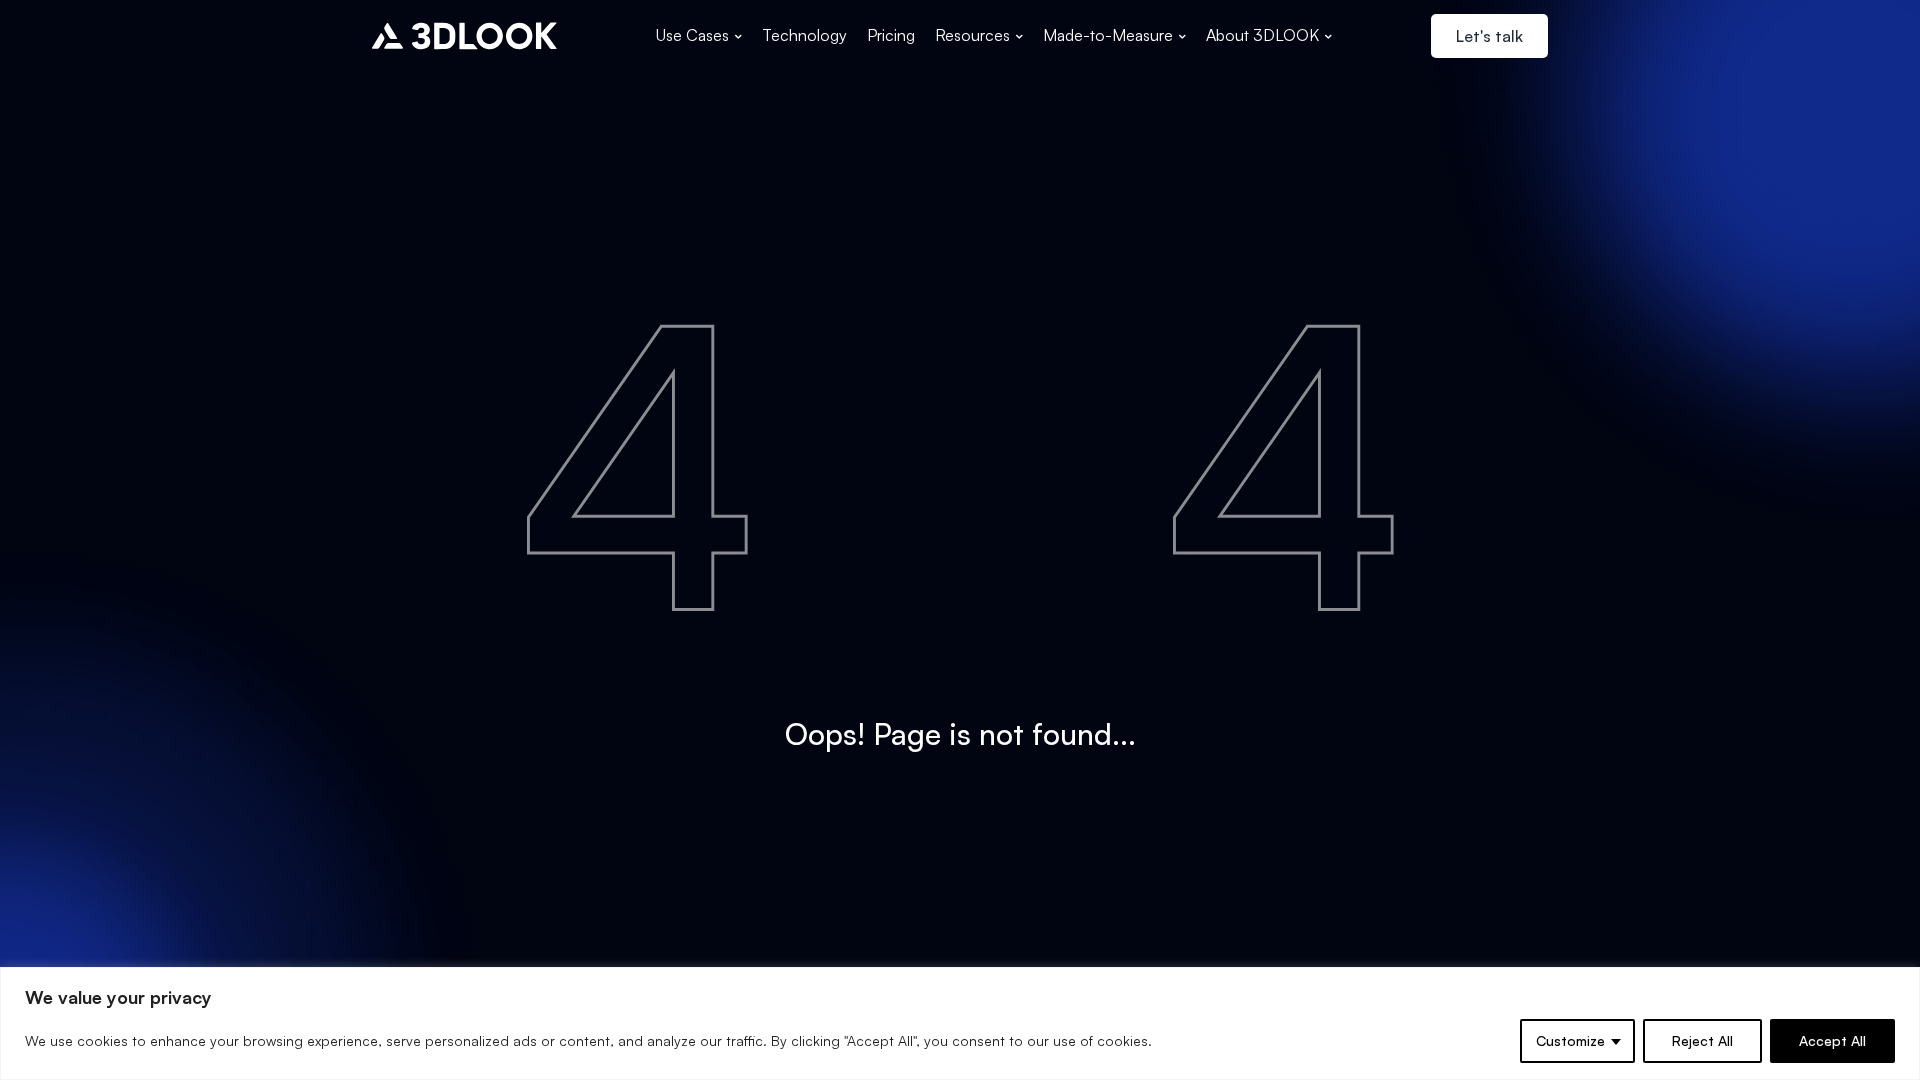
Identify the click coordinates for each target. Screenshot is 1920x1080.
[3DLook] (464, 36)
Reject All (1702, 1040)
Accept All (1832, 1040)
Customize (1570, 1040)
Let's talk (1489, 36)
